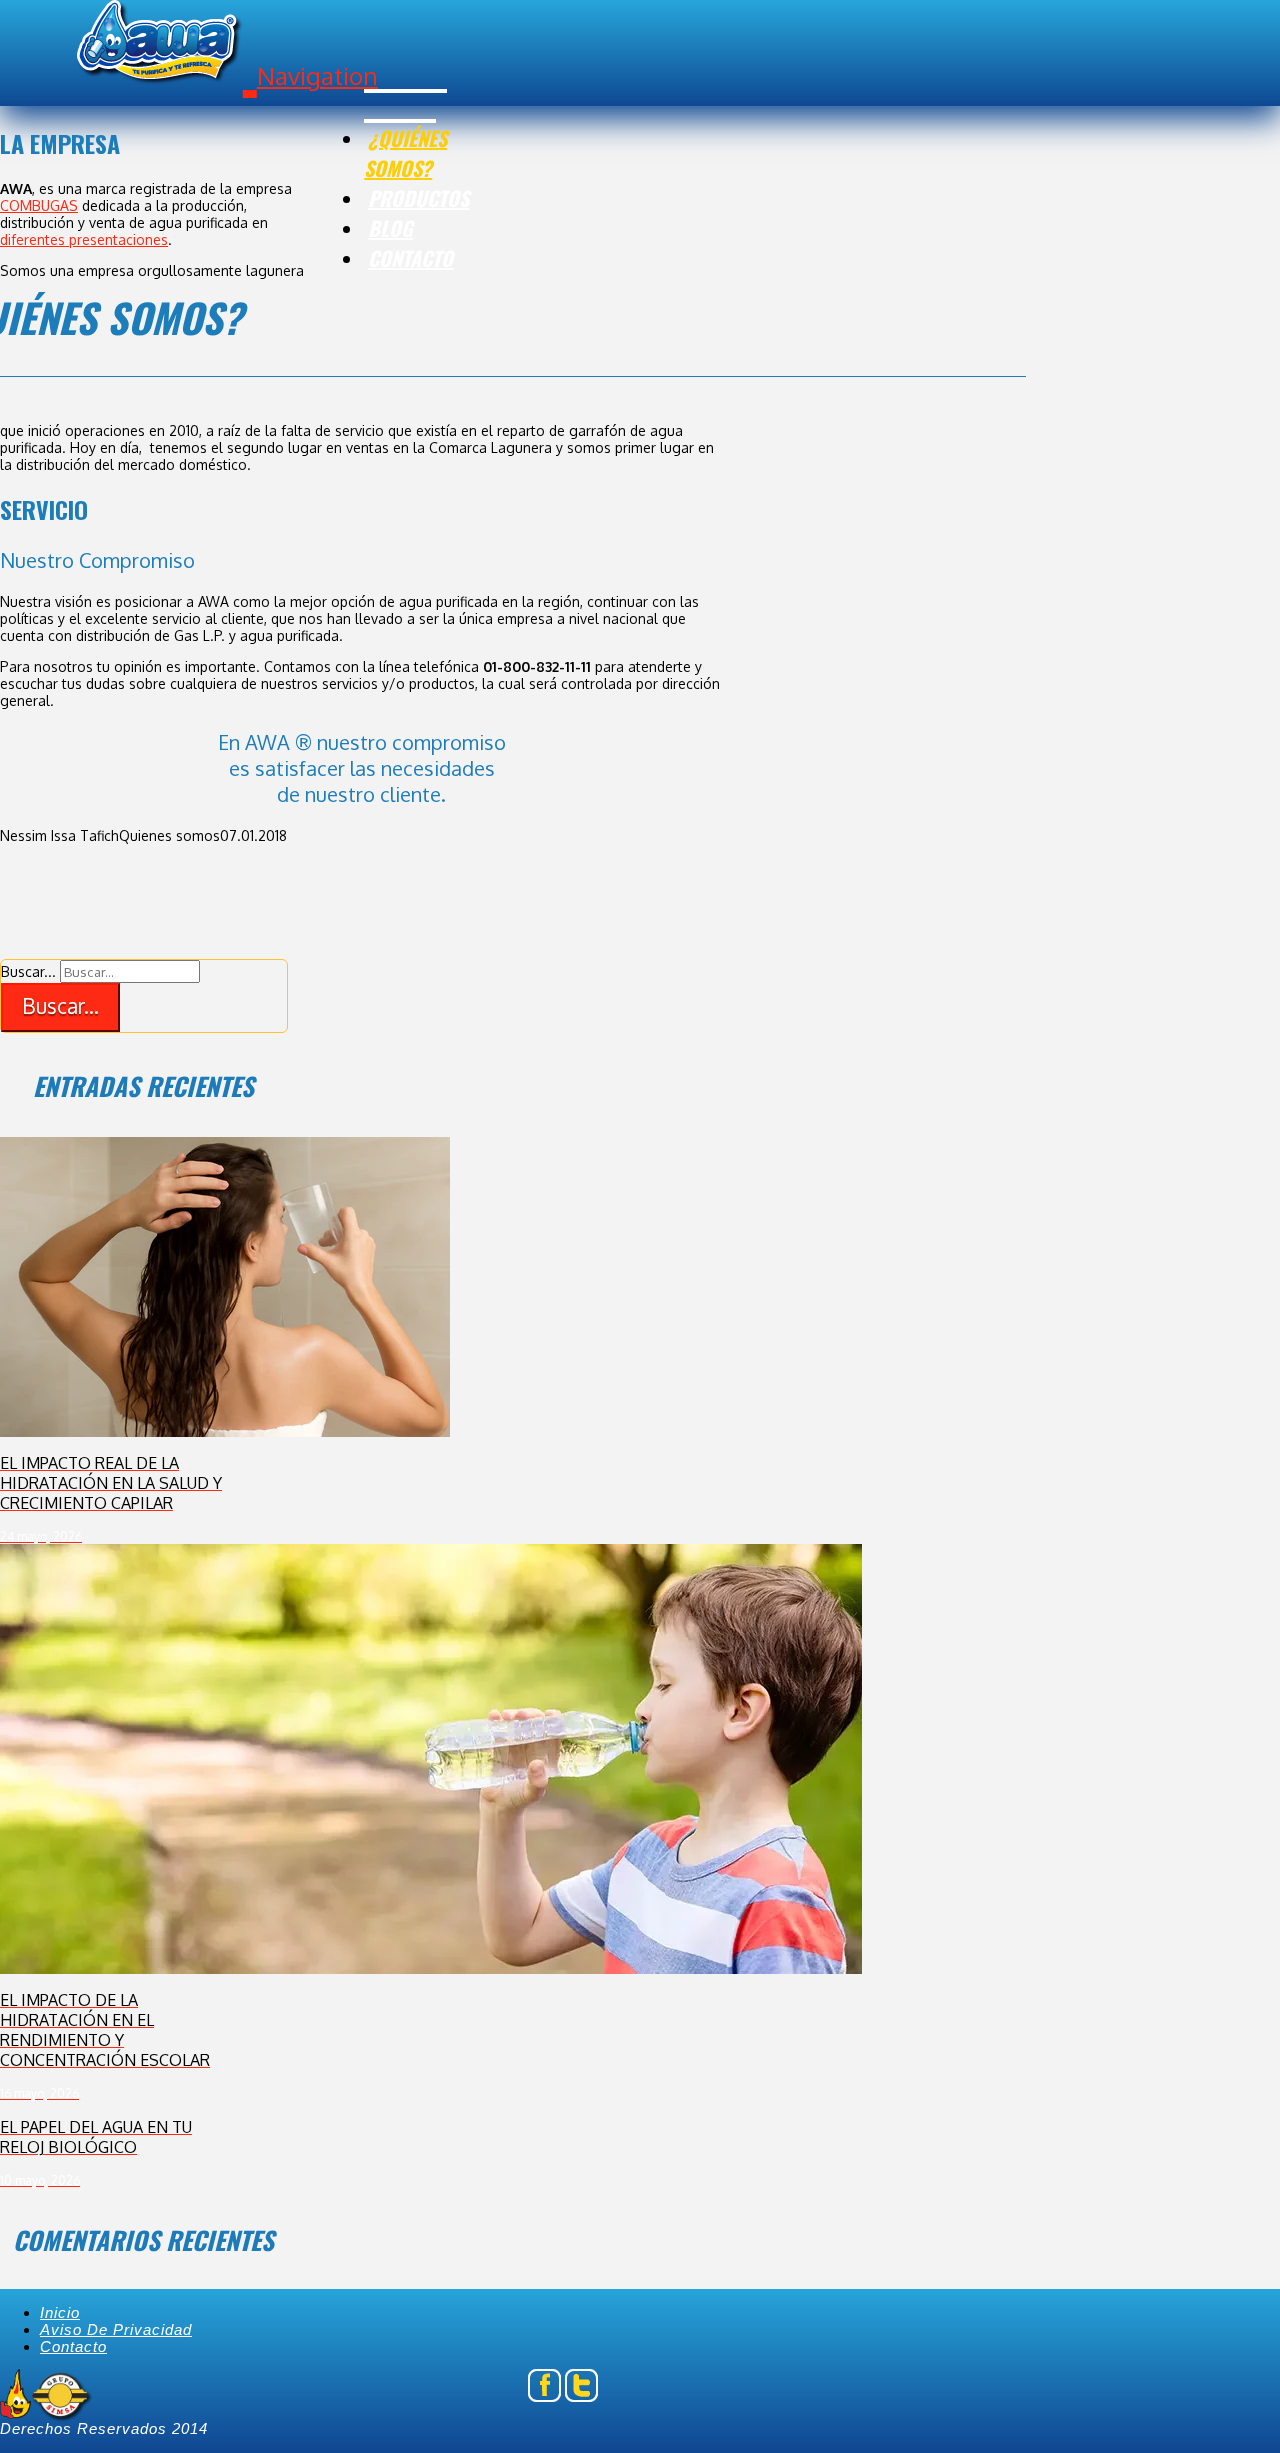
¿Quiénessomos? (405, 153)
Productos (418, 198)
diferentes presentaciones (84, 239)
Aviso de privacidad (116, 2329)
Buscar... (28, 971)
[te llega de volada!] (167, 51)
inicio (60, 2312)
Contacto (410, 258)
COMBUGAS (39, 205)
